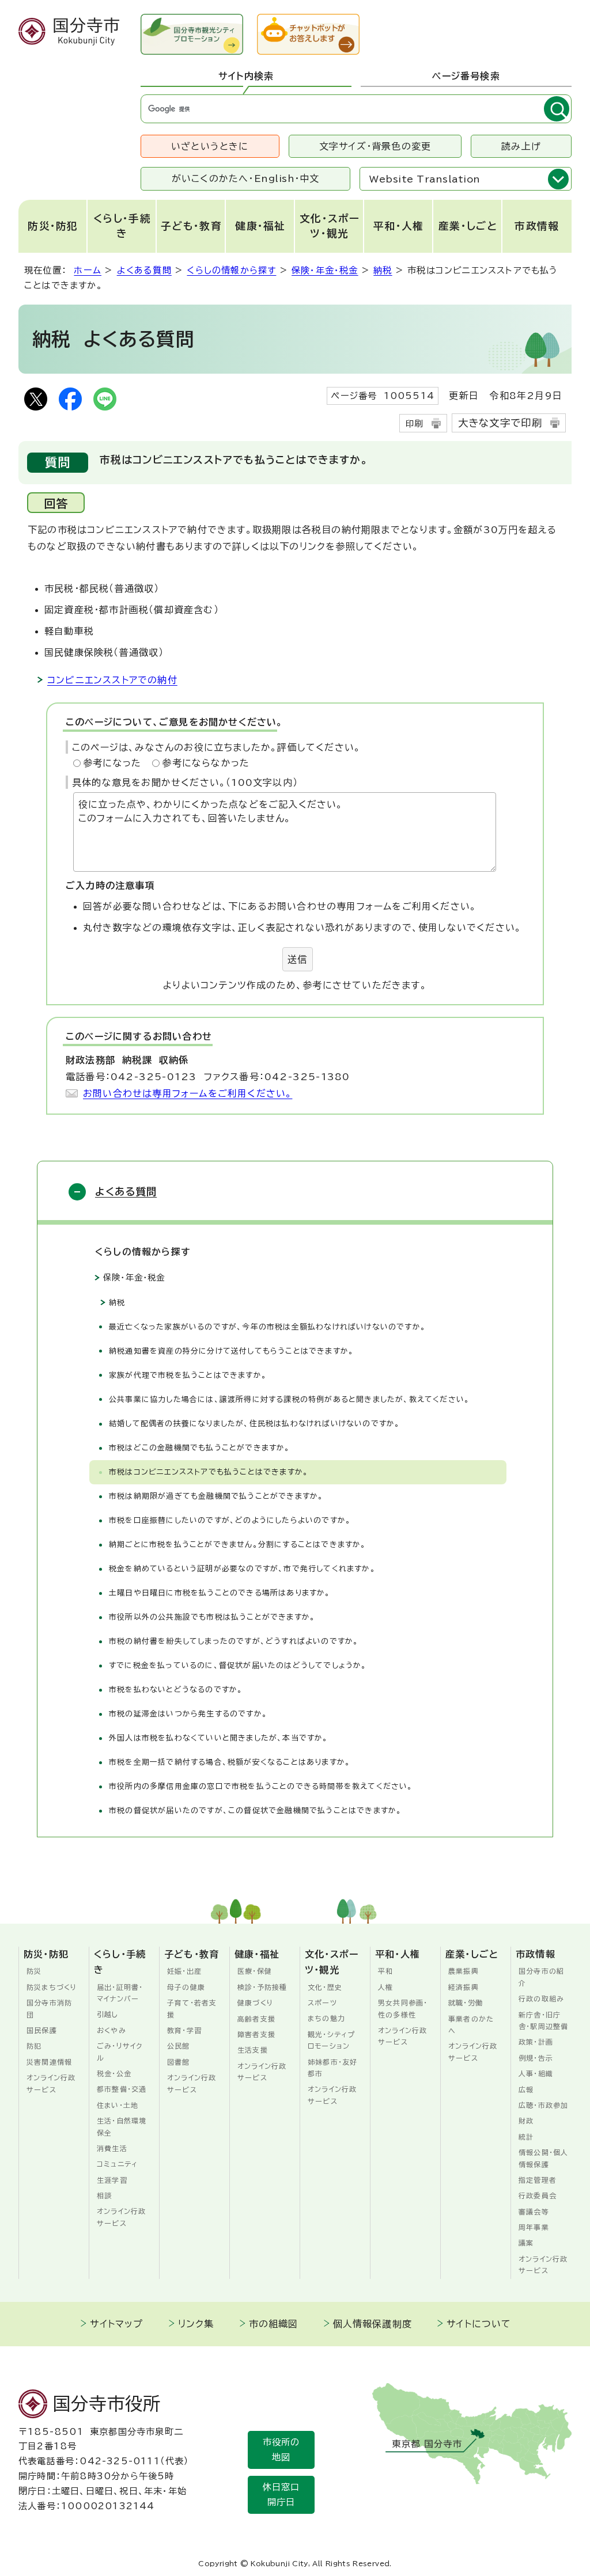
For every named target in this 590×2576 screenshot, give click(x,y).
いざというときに (210, 146)
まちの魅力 (326, 2018)
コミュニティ (117, 2164)
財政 (526, 2121)
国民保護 (42, 2030)
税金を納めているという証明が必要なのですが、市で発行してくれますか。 (242, 1569)
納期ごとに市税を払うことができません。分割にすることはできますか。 (238, 1545)
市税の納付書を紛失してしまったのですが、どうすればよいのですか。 (234, 1641)
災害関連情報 (49, 2062)
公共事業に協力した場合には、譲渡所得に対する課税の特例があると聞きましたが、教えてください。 (289, 1399)
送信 (297, 959)
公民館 (179, 2046)
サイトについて (479, 2324)
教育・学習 (184, 2030)
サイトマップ (116, 2324)
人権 (385, 1987)
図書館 (179, 2062)
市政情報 (537, 226)
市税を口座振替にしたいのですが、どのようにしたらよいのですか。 (230, 1520)
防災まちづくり (52, 1987)
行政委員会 (538, 2195)
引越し (108, 2014)
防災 (34, 1971)
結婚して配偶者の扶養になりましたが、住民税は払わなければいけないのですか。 (254, 1424)
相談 (104, 2195)
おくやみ (111, 2030)
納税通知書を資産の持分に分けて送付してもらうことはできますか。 (231, 1351)
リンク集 (196, 2324)
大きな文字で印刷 (500, 423)
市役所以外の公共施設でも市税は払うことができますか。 (212, 1617)
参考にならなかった (206, 763)
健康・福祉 (260, 226)
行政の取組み (541, 1999)
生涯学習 (112, 2180)
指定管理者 (538, 2180)
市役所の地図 (281, 2450)
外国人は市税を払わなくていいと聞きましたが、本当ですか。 (219, 1738)
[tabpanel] (356, 109)
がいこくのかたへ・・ (246, 178)
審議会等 (534, 2212)
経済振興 (464, 1987)
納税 (383, 270)
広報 (526, 2089)
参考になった (112, 763)
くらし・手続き (122, 226)
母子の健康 (186, 1987)
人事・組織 (536, 2073)
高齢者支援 (256, 2019)
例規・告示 (536, 2058)
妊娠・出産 (184, 1971)
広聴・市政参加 (543, 2105)
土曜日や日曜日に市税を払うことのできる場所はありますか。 (220, 1593)
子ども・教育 (191, 226)
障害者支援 (256, 2034)
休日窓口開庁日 (281, 2495)
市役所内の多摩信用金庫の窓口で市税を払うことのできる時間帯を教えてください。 (261, 1786)
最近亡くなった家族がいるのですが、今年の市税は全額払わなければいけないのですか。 (267, 1327)
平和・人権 (399, 226)
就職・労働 (466, 2003)
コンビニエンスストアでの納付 (112, 680)
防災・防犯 (53, 226)
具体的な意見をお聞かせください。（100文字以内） (185, 782)
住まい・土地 (118, 2105)
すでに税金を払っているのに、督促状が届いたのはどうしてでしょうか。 (238, 1665)
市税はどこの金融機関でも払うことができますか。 (200, 1448)
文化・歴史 (325, 1987)
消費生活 (112, 2148)
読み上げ (521, 146)
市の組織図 (274, 2324)
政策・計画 (536, 2042)
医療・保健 (255, 1971)
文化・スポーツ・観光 (330, 226)
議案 (526, 2243)
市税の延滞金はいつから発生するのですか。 (188, 1714)
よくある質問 (144, 270)
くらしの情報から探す (231, 270)
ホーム (88, 270)
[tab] (246, 77)
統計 (526, 2137)
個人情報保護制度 (373, 2324)
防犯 (34, 2046)
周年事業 (534, 2227)
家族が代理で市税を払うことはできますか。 (188, 1375)
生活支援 (253, 2050)
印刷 (414, 423)
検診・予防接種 (262, 1987)
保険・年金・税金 (325, 270)
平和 (385, 1971)
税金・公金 (114, 2073)
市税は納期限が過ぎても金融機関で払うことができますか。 (216, 1496)
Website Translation (425, 179)
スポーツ (322, 2003)
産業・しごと (468, 226)
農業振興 (464, 1971)
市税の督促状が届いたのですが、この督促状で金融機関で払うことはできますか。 (255, 1811)
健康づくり (256, 2003)
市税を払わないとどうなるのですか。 (176, 1690)
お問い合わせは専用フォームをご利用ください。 (188, 1093)
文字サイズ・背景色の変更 (375, 146)
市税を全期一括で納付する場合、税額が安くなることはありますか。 (230, 1762)
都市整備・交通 (122, 2089)
